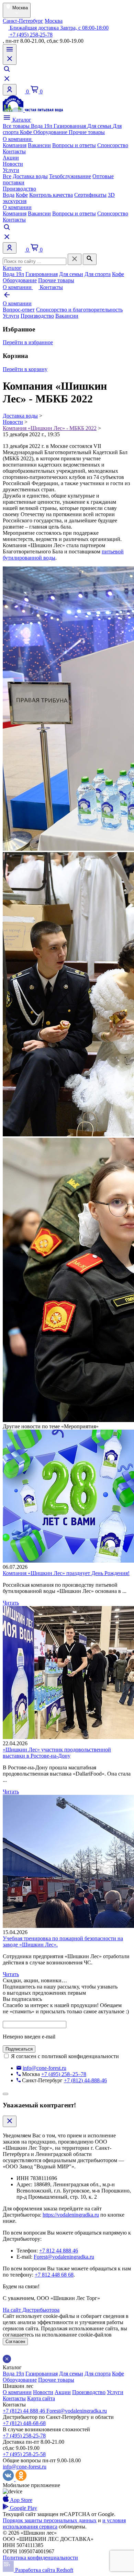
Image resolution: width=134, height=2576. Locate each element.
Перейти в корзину (25, 369)
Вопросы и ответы (74, 145)
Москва (54, 21)
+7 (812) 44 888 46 (25, 2411)
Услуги (11, 170)
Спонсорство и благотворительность (79, 310)
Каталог (21, 120)
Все (7, 176)
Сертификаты (90, 195)
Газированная (70, 126)
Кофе (27, 132)
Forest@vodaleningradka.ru (64, 2257)
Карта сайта (41, 2398)
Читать (11, 1603)
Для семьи (100, 126)
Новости (13, 164)
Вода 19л (42, 126)
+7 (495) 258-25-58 (24, 2454)
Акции (11, 158)
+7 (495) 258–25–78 (64, 2074)
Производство (19, 189)
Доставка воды (30, 176)
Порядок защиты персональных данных (50, 2520)
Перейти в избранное (28, 342)
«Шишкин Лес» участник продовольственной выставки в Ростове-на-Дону (57, 1753)
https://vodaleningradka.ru (71, 2215)
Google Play (23, 2508)
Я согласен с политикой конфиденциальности (65, 2056)
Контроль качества (51, 195)
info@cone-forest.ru (44, 2068)
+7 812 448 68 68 (54, 2275)
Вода (9, 195)
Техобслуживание (70, 176)
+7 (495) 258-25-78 (30, 35)
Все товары (17, 126)
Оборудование (51, 132)
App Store (21, 2500)
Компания (15, 145)
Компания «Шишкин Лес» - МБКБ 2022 (50, 428)
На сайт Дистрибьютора (31, 2310)
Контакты (14, 151)
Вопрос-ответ (19, 310)
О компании (18, 139)
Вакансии (39, 145)
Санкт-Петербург (23, 21)
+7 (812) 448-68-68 (24, 2423)
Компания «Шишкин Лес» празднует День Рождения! (66, 1573)
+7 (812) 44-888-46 (85, 2080)
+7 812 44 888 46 (59, 2251)
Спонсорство (113, 145)
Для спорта (98, 274)
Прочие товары (87, 132)
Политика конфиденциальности (40, 2558)
